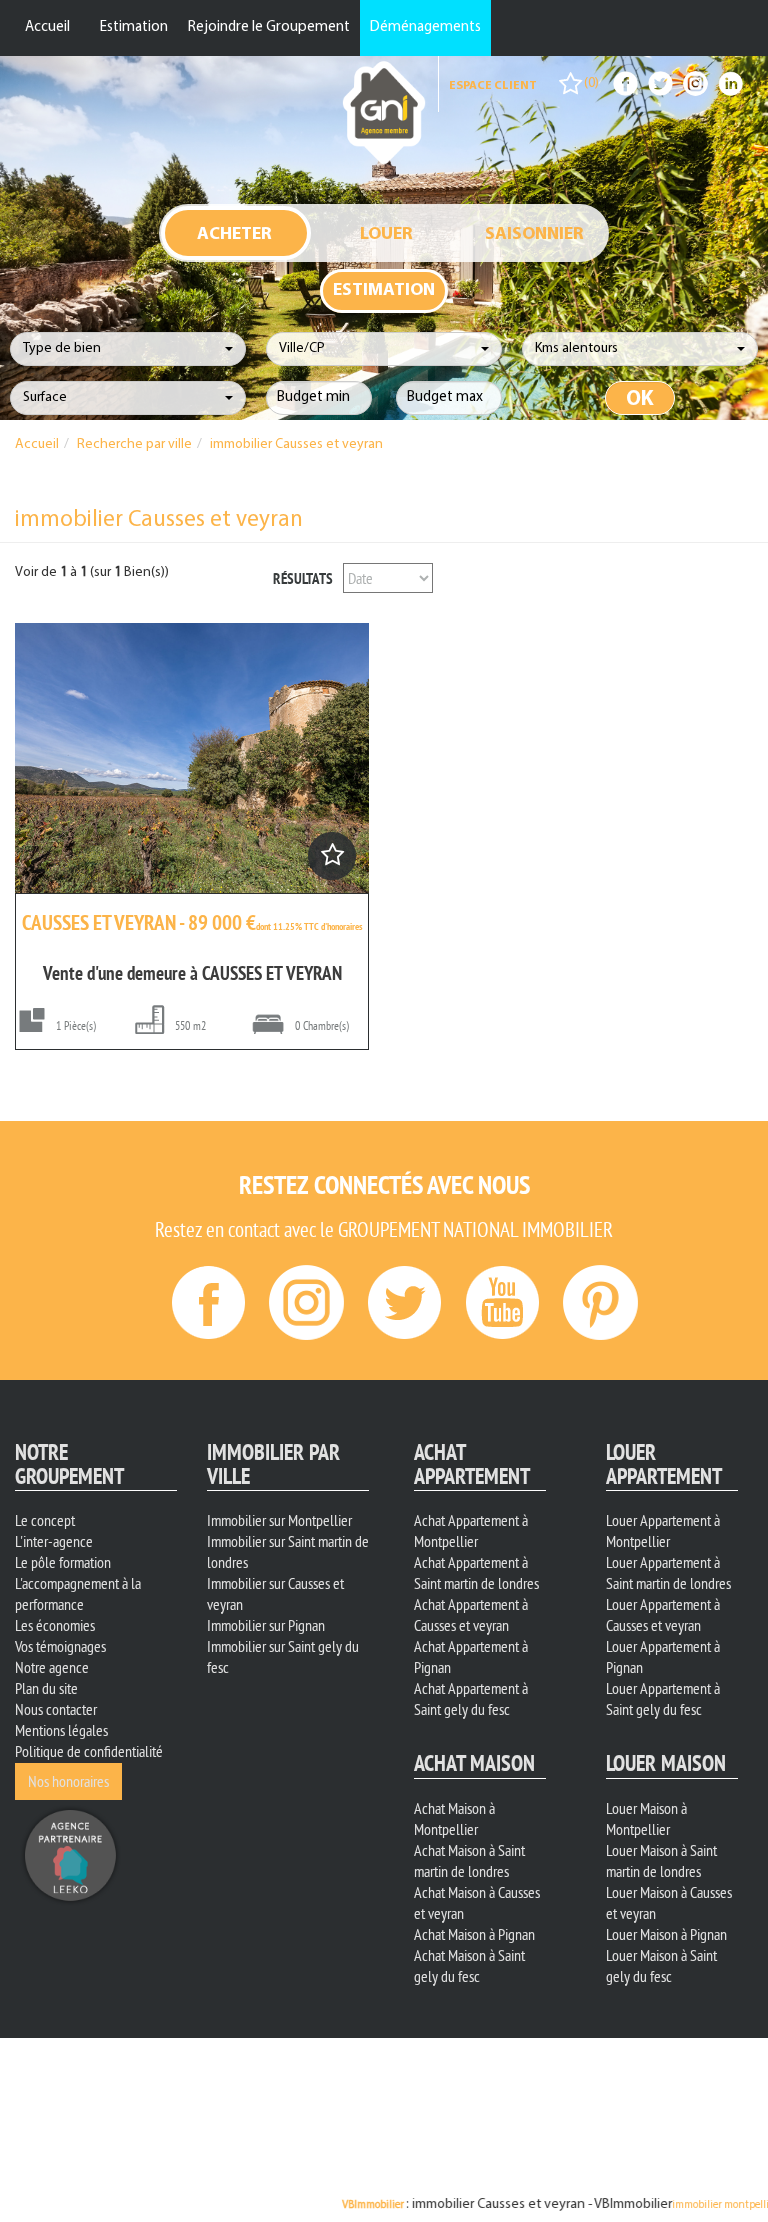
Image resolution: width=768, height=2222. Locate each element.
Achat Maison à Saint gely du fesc (469, 1965)
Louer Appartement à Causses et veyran (663, 1614)
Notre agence (52, 1667)
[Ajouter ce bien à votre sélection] (331, 860)
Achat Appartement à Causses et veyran (471, 1614)
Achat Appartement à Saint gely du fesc (471, 1698)
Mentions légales (61, 1730)
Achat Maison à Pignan (474, 1934)
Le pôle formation (63, 1562)
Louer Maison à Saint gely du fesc (661, 1965)
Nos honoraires (68, 1781)
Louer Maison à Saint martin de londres (661, 1860)
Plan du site (46, 1688)
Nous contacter (56, 1709)
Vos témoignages (60, 1646)
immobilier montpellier (626, 2205)
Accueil (47, 27)
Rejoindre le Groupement (269, 27)
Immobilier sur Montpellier (279, 1520)
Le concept (45, 1520)
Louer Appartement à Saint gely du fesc (663, 1698)
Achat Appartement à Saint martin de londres (476, 1572)
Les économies (55, 1625)
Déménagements (425, 27)
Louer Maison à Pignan (666, 1934)
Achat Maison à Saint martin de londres (469, 1860)
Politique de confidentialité (89, 1751)
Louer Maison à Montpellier (646, 1818)
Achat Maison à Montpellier (454, 1818)
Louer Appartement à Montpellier (663, 1530)
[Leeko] (70, 1853)
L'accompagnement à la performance (78, 1593)
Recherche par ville (134, 444)
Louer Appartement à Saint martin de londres (668, 1572)
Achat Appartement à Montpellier (471, 1530)
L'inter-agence (54, 1541)
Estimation (134, 27)
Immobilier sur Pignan (266, 1625)
